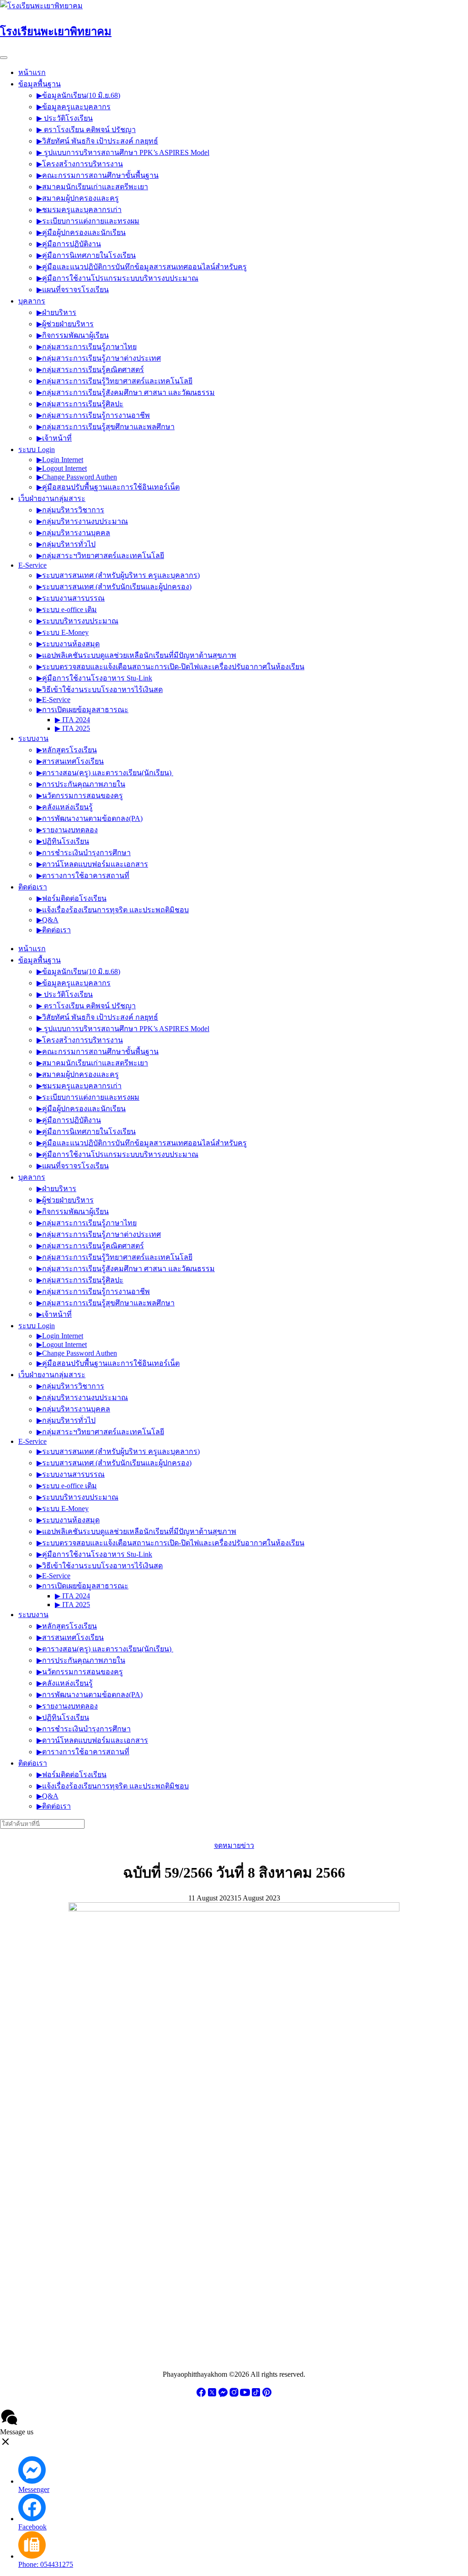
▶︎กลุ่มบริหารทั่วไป (66, 544)
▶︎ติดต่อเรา (54, 930)
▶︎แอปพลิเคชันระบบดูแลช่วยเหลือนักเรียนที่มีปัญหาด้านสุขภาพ (136, 655)
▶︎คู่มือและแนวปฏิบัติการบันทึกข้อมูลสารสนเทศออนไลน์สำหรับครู (142, 267)
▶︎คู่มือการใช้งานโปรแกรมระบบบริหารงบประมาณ (117, 278)
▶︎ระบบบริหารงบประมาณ (77, 621)
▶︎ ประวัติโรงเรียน (65, 118)
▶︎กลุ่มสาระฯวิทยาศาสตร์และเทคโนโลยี (100, 556)
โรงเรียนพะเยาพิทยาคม (56, 32)
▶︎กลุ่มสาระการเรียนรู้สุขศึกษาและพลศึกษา (106, 427)
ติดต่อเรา (33, 887)
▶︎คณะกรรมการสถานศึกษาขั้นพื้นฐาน (98, 175)
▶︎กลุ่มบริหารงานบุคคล (73, 533)
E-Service (32, 565)
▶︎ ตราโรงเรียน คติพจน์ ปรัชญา (86, 130)
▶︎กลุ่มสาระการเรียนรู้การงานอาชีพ (93, 415)
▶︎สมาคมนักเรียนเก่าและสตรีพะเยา (92, 187)
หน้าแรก (32, 72)
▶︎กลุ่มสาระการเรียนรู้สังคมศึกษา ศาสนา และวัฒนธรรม (126, 392)
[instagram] (234, 2395)
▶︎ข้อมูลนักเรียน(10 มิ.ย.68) (78, 95)
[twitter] (212, 2395)
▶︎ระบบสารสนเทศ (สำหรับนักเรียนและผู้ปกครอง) (114, 587)
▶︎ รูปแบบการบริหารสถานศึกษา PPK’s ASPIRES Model (123, 152)
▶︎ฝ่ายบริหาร (56, 312)
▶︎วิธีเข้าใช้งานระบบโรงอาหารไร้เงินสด (100, 689)
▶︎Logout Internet (62, 468)
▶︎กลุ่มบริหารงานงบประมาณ (82, 521)
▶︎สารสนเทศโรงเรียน (70, 761)
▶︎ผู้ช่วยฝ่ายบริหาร (65, 324)
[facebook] (201, 2395)
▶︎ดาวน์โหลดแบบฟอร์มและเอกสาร (92, 864)
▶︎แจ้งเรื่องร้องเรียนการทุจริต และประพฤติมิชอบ (113, 910)
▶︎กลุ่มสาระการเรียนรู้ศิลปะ (80, 404)
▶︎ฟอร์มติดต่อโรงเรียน (72, 898)
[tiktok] (256, 2395)
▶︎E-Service (53, 700)
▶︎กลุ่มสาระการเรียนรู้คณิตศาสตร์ (90, 370)
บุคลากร (32, 301)
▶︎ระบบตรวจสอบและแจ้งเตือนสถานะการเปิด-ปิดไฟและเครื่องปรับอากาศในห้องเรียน (170, 667)
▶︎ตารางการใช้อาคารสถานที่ (83, 876)
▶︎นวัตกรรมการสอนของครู (80, 796)
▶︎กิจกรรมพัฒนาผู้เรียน (73, 335)
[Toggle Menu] (4, 58)
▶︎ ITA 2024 (72, 720)
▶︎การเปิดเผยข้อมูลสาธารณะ (82, 710)
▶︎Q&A (48, 920)
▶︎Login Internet (60, 460)
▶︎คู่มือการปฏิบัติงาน (69, 244)
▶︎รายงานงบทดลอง (67, 830)
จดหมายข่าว (234, 1845)
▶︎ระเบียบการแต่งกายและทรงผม (88, 221)
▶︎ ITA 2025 (72, 728)
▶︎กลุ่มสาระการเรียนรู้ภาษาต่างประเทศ (99, 358)
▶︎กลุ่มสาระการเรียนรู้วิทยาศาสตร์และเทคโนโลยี (114, 381)
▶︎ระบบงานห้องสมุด (68, 644)
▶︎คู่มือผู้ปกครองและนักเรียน (81, 232)
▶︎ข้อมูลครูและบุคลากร (74, 107)
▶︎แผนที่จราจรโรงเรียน (73, 290)
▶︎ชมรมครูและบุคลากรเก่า (79, 210)
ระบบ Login (37, 450)
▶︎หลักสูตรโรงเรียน (67, 750)
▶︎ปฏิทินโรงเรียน (63, 841)
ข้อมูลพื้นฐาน (40, 84)
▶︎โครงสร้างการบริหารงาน (80, 164)
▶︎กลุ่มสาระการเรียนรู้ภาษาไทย (87, 347)
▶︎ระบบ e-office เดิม (67, 609)
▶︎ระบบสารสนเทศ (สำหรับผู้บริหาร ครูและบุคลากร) (118, 575)
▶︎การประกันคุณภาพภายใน (81, 784)
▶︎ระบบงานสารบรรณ (71, 598)
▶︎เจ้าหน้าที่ (54, 438)
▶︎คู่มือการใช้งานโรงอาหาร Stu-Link (94, 678)
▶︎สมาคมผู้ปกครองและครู (78, 198)
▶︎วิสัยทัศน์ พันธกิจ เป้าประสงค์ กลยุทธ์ (97, 141)
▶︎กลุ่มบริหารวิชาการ (70, 510)
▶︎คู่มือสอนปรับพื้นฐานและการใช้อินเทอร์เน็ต (108, 487)
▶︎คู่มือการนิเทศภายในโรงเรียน (86, 255)
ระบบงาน (33, 738)
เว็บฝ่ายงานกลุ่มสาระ (52, 498)
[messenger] (223, 2395)
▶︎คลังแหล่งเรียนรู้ (65, 807)
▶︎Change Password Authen (77, 477)
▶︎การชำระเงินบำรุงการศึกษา (84, 853)
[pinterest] (267, 2395)
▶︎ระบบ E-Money (63, 632)
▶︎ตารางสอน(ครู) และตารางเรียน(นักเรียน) (105, 773)
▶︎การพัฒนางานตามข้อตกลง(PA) (90, 818)
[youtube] (245, 2395)
